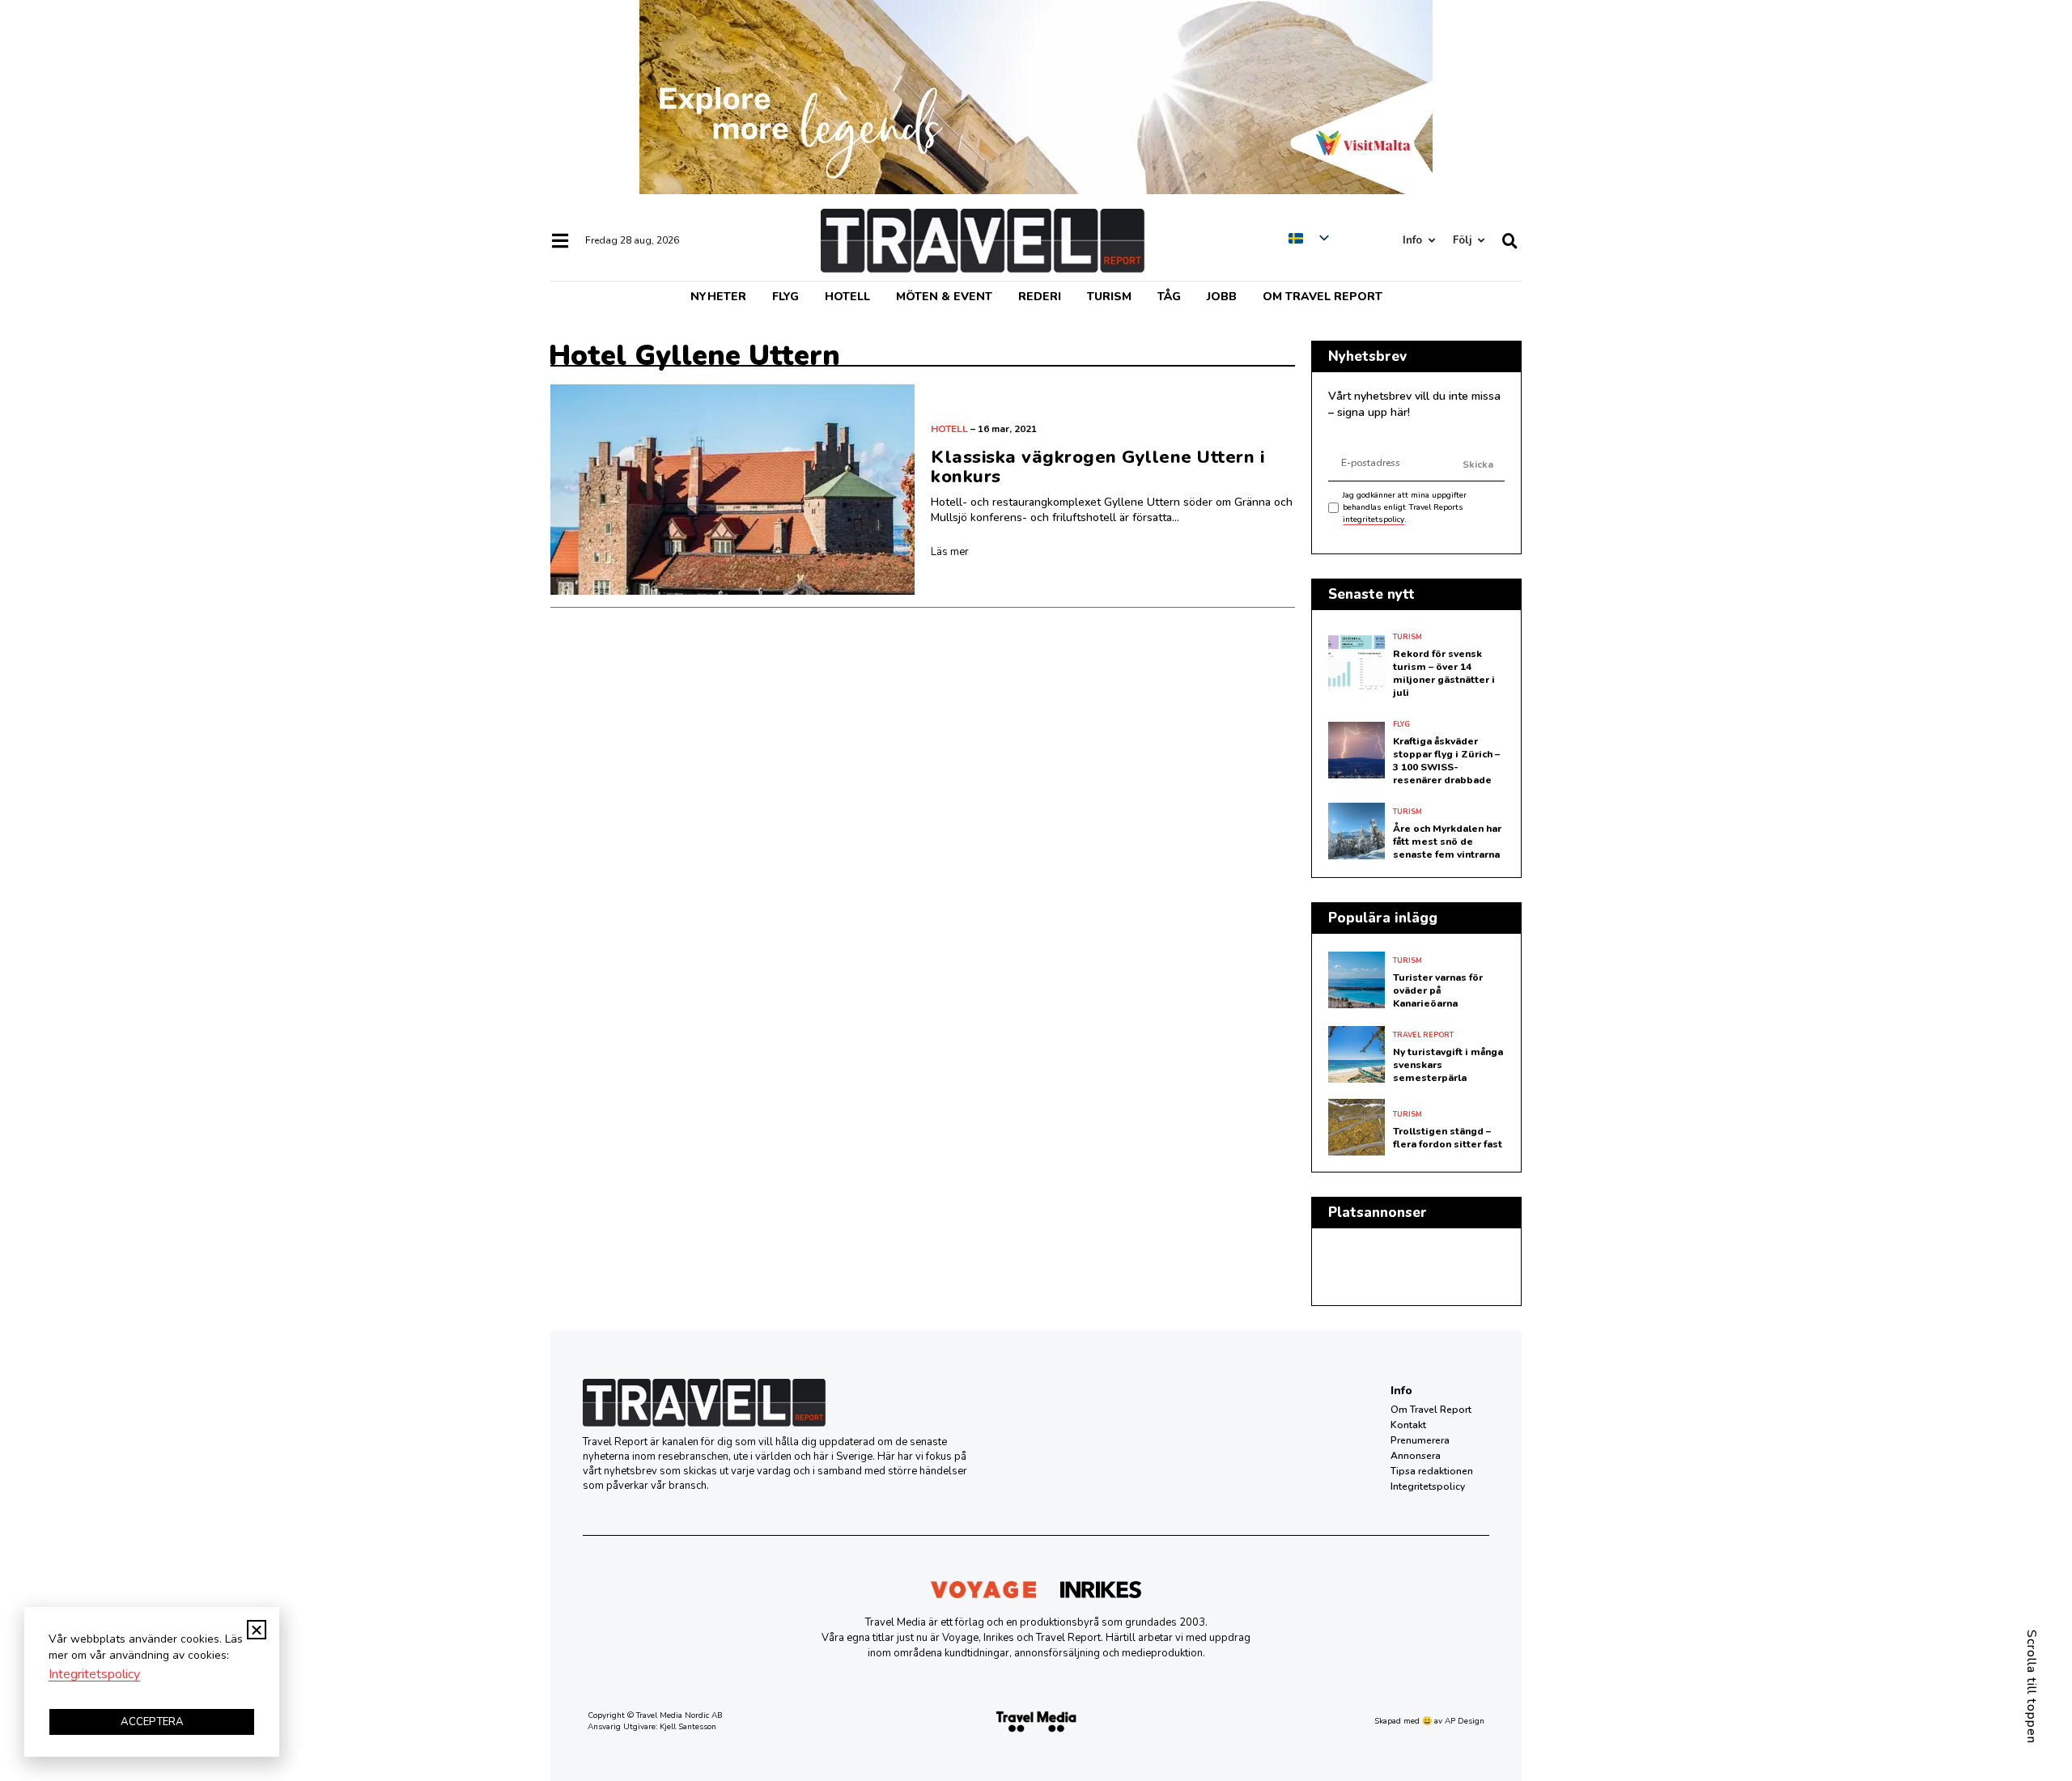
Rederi (1040, 297)
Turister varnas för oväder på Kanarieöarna (1438, 990)
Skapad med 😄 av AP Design (1429, 1721)
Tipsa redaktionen (1432, 1471)
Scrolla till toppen (2032, 1687)
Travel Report (1423, 1035)
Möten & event (944, 297)
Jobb (1222, 297)
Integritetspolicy (1428, 1486)
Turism (1109, 297)
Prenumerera (1420, 1440)
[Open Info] (1431, 241)
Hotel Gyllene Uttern (694, 356)
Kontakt (1408, 1425)
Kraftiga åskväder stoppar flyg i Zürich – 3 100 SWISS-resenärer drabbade (1446, 761)
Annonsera (1416, 1456)
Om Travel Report (1323, 297)
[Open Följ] (1481, 241)
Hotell (847, 297)
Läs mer (950, 552)
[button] (257, 1630)
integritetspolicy (1374, 519)
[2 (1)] (1036, 190)
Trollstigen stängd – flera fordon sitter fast (1448, 1138)
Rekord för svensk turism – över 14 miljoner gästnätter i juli (1444, 673)
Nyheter (718, 297)
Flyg (785, 297)
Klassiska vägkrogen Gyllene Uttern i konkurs (1098, 467)
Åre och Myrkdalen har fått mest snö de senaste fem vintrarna (1447, 842)
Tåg (1169, 297)
